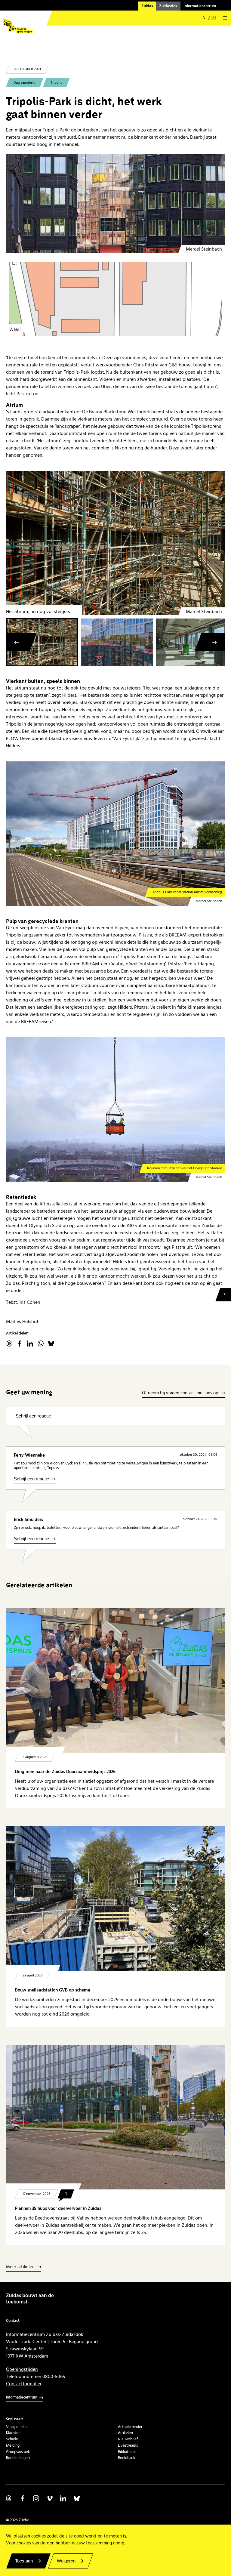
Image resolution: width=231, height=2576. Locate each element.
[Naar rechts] (214, 642)
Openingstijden (22, 2369)
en (213, 18)
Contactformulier (24, 2384)
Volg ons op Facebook (23, 2498)
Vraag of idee (17, 2427)
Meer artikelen (20, 2267)
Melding (13, 2445)
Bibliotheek (127, 2452)
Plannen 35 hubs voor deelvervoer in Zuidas (58, 2209)
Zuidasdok (168, 6)
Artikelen (125, 2433)
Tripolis (56, 83)
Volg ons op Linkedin (63, 2498)
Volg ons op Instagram (36, 2498)
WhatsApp (41, 1344)
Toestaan (24, 2561)
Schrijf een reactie (33, 1416)
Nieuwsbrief (128, 2439)
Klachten (13, 2433)
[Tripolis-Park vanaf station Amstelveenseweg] (115, 834)
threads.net (9, 1344)
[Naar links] (17, 642)
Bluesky (51, 1344)
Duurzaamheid (25, 83)
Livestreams (128, 2445)
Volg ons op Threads (9, 2498)
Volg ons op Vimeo (50, 2498)
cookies (38, 2536)
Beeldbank (126, 2458)
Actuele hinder (130, 2427)
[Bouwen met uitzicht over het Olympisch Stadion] (115, 1109)
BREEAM (178, 935)
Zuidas (147, 6)
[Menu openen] (225, 18)
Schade (12, 2439)
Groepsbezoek (18, 2452)
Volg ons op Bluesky (77, 2498)
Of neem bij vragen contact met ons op (180, 1393)
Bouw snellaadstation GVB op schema (53, 1990)
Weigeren (66, 2561)
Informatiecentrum (200, 6)
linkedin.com (30, 1344)
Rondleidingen (18, 2458)
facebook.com (20, 1344)
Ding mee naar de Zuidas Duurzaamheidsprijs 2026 (65, 1772)
